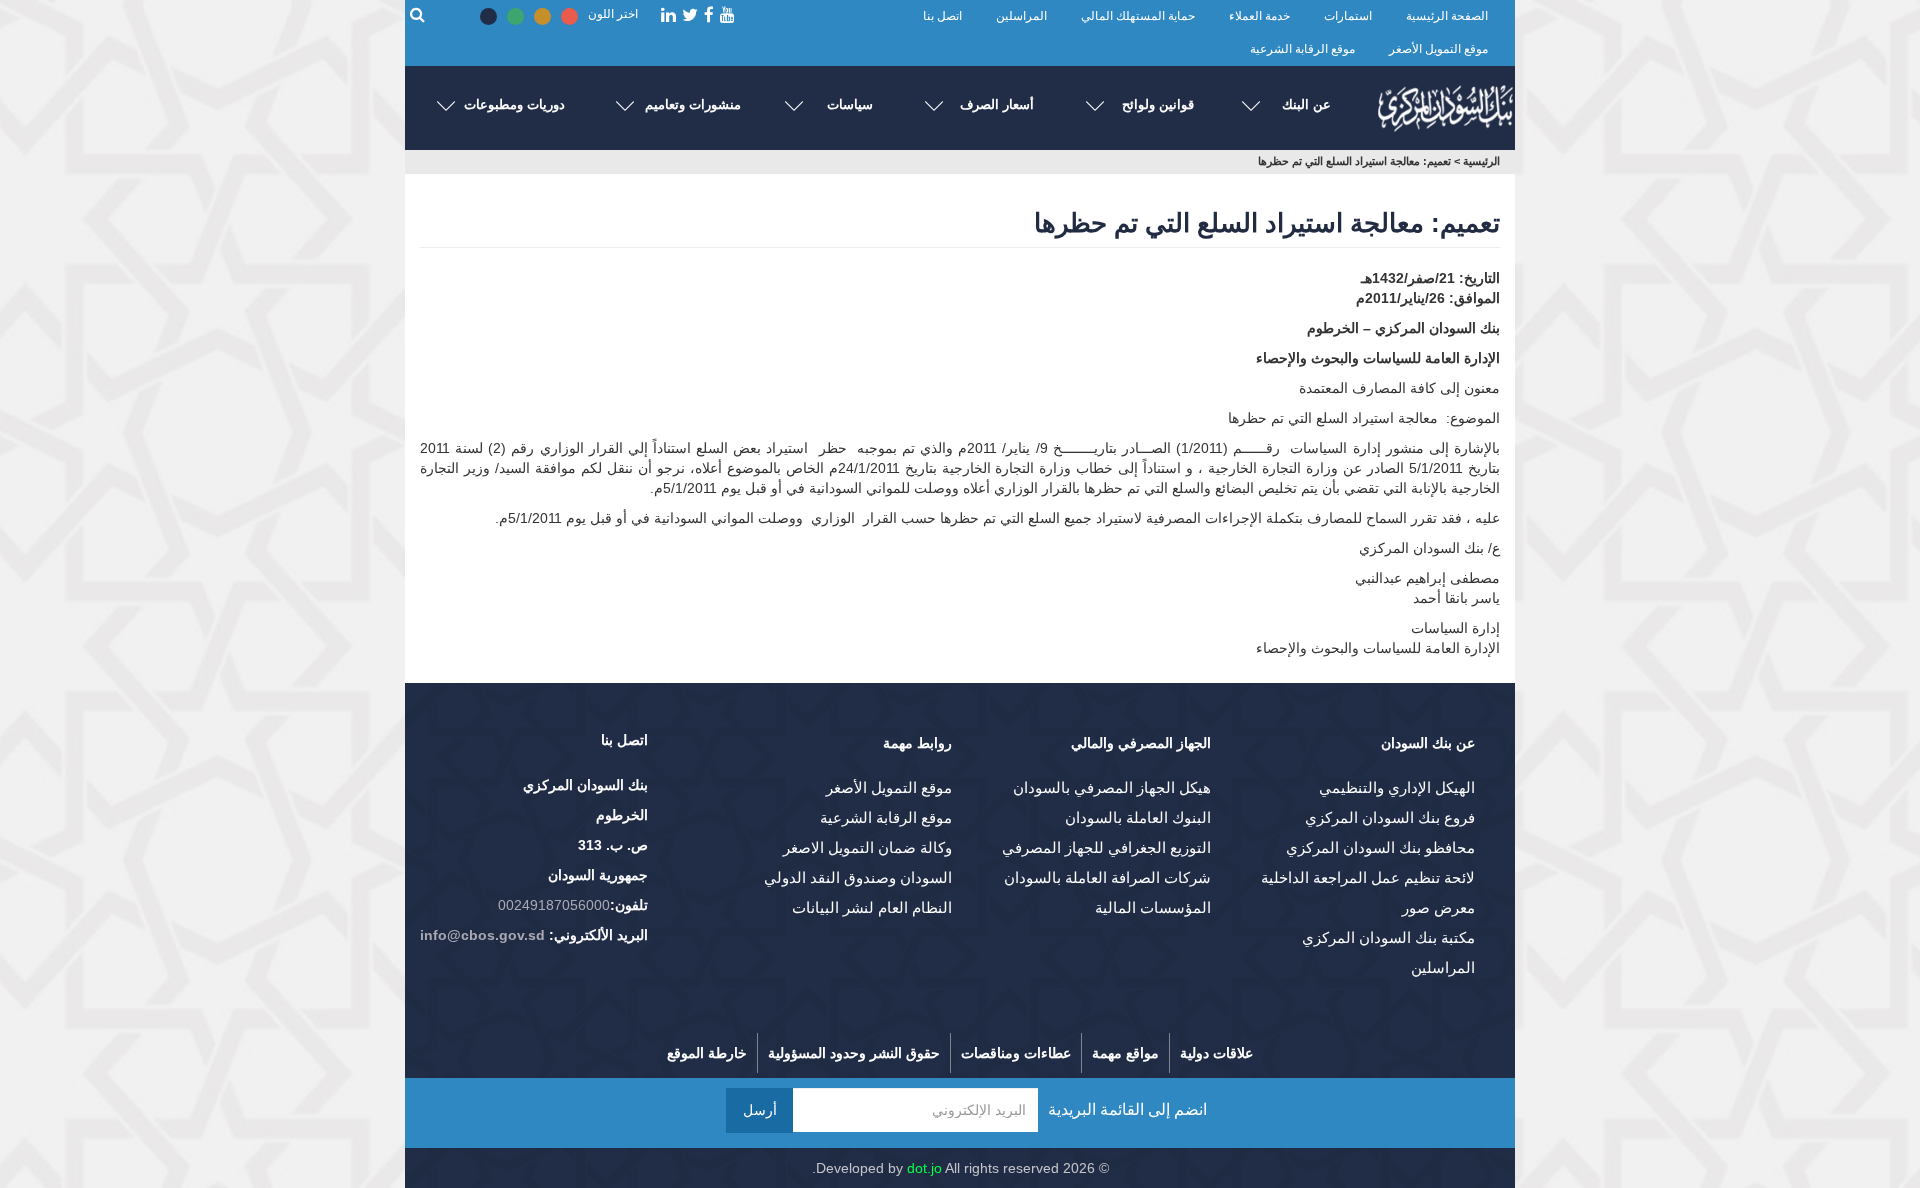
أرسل (760, 1110)
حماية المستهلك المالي (1138, 16)
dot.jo (924, 1168)
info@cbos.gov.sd (482, 935)
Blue (488, 16)
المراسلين (1021, 16)
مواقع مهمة (1125, 1053)
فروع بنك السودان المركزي (1390, 817)
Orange (542, 16)
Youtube (727, 15)
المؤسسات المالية (1153, 907)
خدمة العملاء (1259, 16)
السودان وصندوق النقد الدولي (858, 877)
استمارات (1348, 16)
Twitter (690, 15)
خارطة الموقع (707, 1053)
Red (569, 16)
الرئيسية (1481, 161)
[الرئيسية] (1445, 103)
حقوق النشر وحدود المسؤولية (854, 1053)
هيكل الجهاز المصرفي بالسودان (1112, 787)
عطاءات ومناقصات (1016, 1053)
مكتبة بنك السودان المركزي (1388, 937)
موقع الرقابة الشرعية (1302, 49)
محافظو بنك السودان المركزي (1380, 847)
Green (515, 16)
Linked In (668, 15)
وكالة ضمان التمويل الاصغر (867, 847)
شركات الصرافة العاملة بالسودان (1107, 877)
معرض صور (1438, 907)
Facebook (709, 15)
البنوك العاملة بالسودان (1138, 817)
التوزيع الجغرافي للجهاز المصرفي (1106, 847)
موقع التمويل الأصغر (1438, 49)
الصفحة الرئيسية (1447, 16)
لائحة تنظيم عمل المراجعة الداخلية (1368, 877)
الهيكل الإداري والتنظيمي (1397, 787)
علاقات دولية (1216, 1053)
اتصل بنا (942, 16)
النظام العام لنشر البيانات (872, 907)
